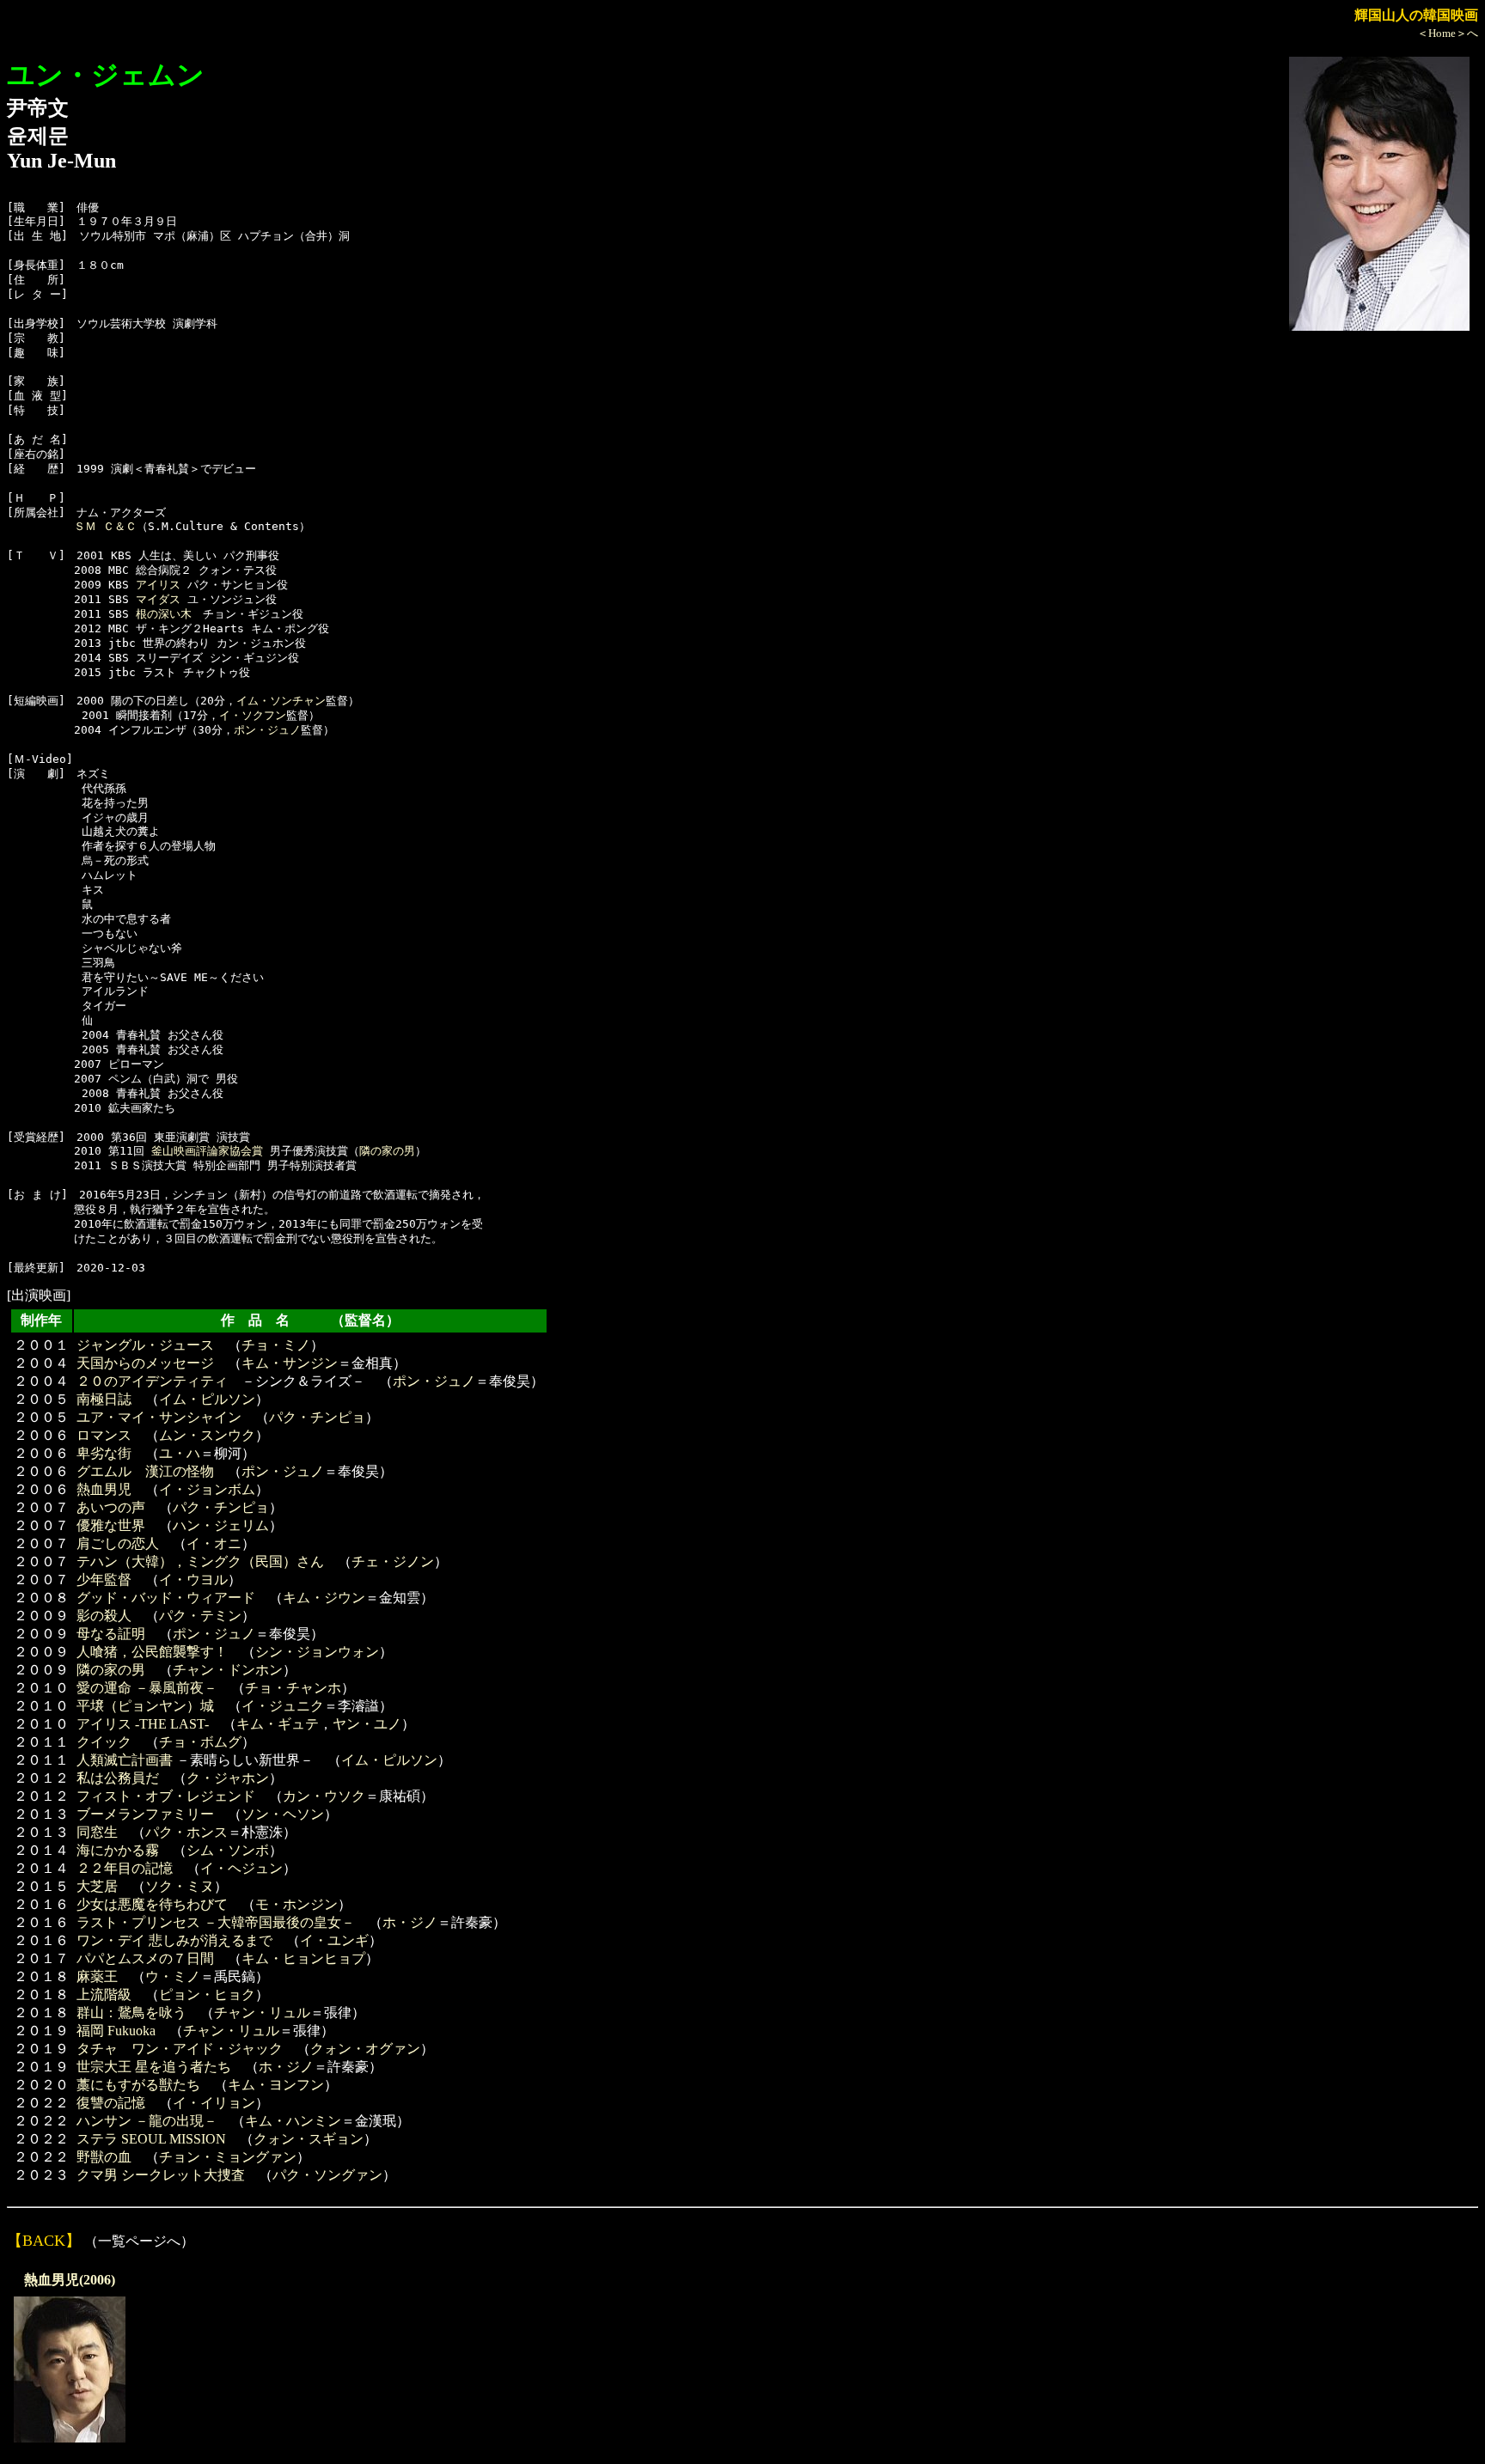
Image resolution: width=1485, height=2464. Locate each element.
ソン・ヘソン (283, 1814)
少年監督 (104, 1580)
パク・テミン (200, 1616)
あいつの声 (111, 1507)
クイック (104, 1742)
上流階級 (104, 1994)
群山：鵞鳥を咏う (131, 2013)
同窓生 (97, 1832)
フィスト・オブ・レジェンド (166, 1796)
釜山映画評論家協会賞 (207, 1151)
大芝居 (97, 1886)
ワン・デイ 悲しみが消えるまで (174, 1940)
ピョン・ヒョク (207, 1994)
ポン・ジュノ (267, 730)
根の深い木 (164, 614)
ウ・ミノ (173, 1976)
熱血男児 (104, 1489)
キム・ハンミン (293, 2121)
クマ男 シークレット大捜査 (161, 2175)
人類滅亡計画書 (125, 1760)
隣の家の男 (387, 1151)
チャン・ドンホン (228, 1670)
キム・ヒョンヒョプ (303, 1958)
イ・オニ (214, 1543)
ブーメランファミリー (145, 1814)
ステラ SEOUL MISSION (151, 2139)
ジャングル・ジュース (145, 1345)
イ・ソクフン (253, 715)
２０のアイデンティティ (152, 1381)
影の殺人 (104, 1616)
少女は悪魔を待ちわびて (152, 1904)
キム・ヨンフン (276, 2085)
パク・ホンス (186, 1832)
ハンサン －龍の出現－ (147, 2121)
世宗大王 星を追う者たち (154, 2067)
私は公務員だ (118, 1778)
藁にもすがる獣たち (138, 2085)
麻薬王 (97, 1976)
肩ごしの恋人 (118, 1543)
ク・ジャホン (228, 1778)
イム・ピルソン (207, 1399)
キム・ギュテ (278, 1724)
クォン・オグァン (365, 2049)
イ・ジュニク (283, 1706)
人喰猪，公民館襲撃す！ (152, 1652)
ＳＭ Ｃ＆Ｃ (105, 526)
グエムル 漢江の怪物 (145, 1471)
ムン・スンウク (207, 1435)
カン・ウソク (324, 1796)
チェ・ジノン (393, 1561)
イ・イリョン (214, 2103)
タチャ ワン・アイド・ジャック (180, 2049)
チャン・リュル (262, 2013)
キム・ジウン (324, 1598)
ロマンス (104, 1435)
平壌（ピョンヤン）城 (145, 1706)
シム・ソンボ (228, 1850)
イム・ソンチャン (281, 701)
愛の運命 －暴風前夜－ (147, 1688)
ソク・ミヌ (180, 1886)
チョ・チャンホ (293, 1688)
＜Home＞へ (1448, 33)
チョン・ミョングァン (228, 2157)
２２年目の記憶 (125, 1868)
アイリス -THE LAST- (143, 1724)
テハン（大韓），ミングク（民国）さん (200, 1561)
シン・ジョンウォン (317, 1652)
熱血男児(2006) (70, 2280)
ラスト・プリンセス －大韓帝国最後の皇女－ (216, 1922)
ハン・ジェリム (221, 1525)
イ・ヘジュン (241, 1868)
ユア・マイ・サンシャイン (159, 1417)
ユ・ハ (180, 1453)
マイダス (158, 599)
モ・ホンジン (296, 1904)
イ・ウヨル (193, 1580)
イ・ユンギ (334, 1940)
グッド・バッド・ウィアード (166, 1598)
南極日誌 (104, 1399)
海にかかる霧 (118, 1850)
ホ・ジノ (410, 1922)
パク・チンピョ (317, 1417)
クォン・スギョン (309, 2139)
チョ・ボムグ (200, 1742)
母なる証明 (111, 1634)
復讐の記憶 (111, 2103)
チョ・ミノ (276, 1345)
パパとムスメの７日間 (145, 1958)
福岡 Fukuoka (116, 2031)
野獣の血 (104, 2157)
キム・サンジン (290, 1363)
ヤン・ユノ (367, 1724)
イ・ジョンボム (207, 1489)
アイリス (158, 585)
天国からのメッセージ (145, 1363)
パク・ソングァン (327, 2175)
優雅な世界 (111, 1525)
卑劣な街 (104, 1453)
